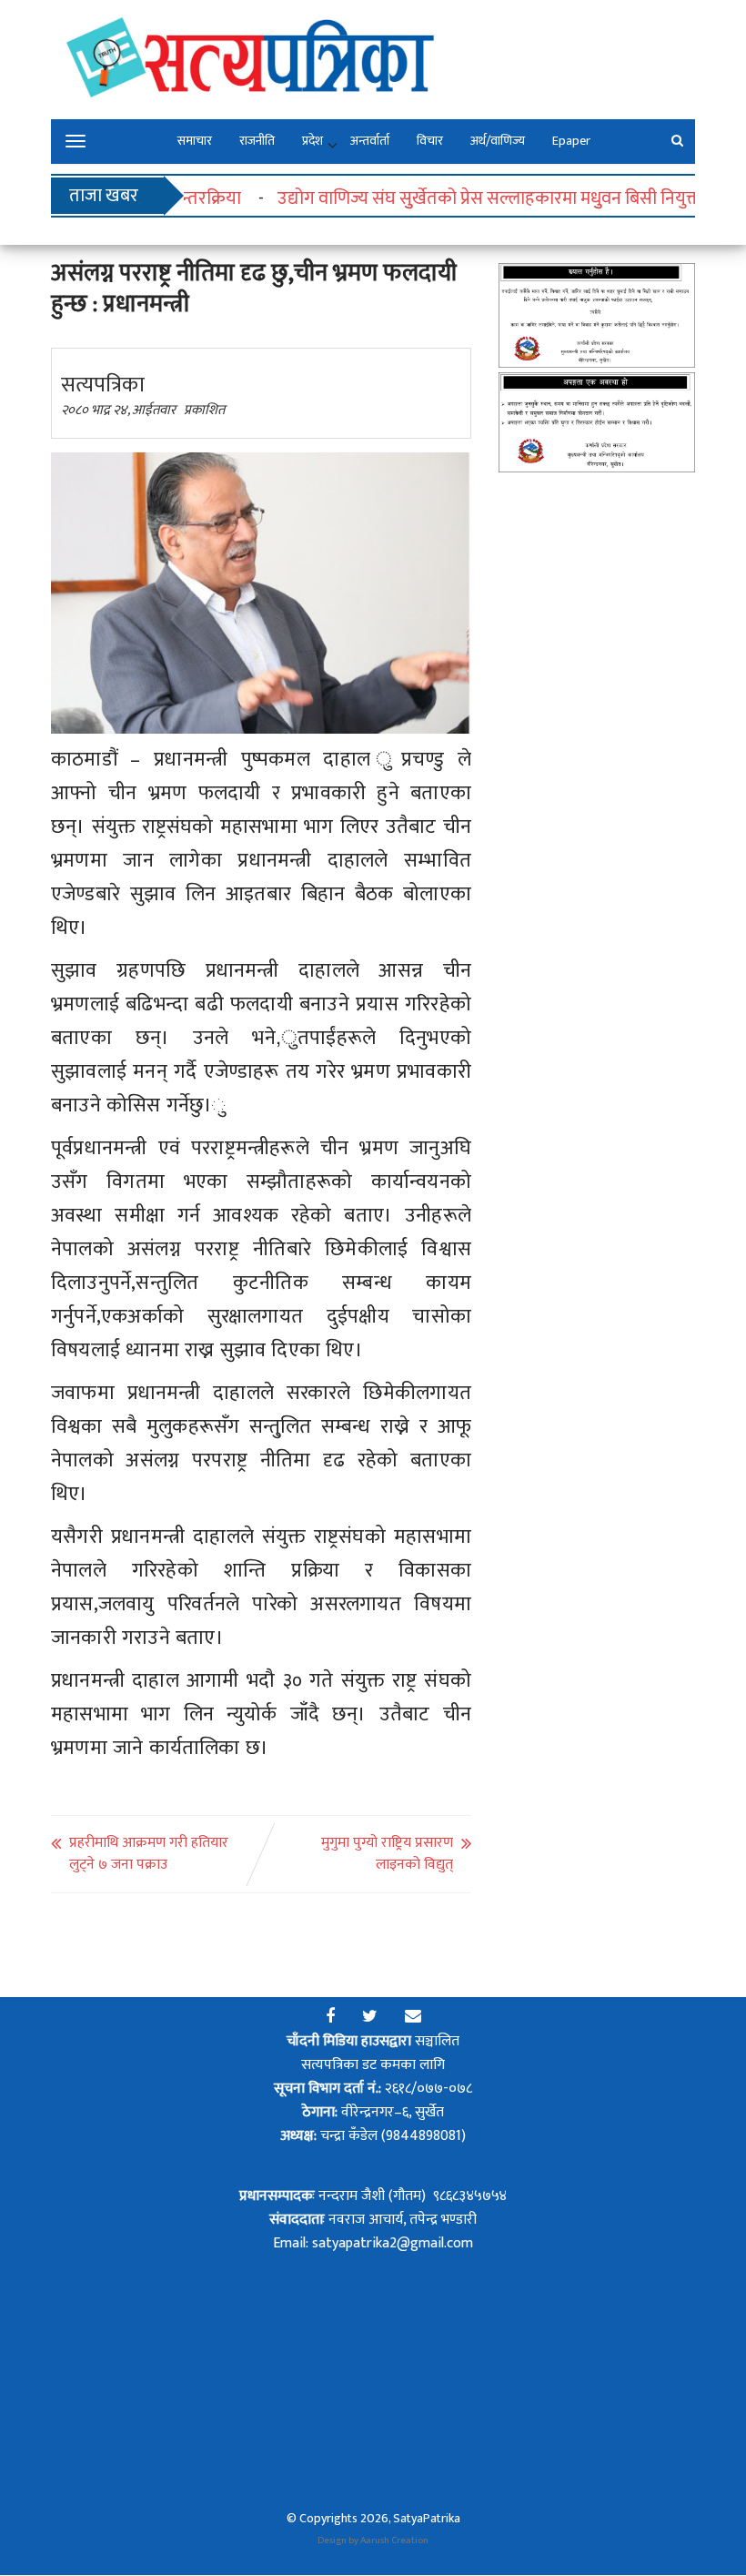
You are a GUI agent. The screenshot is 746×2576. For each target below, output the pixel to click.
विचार (430, 141)
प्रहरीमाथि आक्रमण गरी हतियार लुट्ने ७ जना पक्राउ (149, 1854)
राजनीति (257, 141)
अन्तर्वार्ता (370, 141)
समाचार (195, 141)
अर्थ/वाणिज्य (498, 141)
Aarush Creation (394, 2541)
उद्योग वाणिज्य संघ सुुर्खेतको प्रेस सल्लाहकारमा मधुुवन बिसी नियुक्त (464, 198)
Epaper (571, 141)
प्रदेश (313, 141)
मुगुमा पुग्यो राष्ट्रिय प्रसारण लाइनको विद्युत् (387, 1854)
